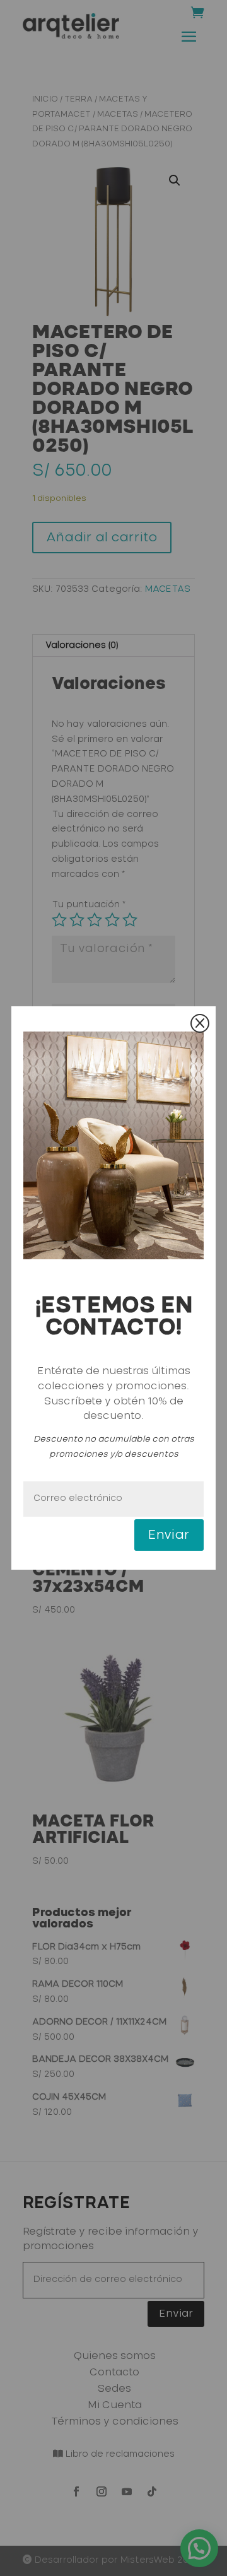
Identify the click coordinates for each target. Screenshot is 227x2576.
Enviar (169, 1535)
